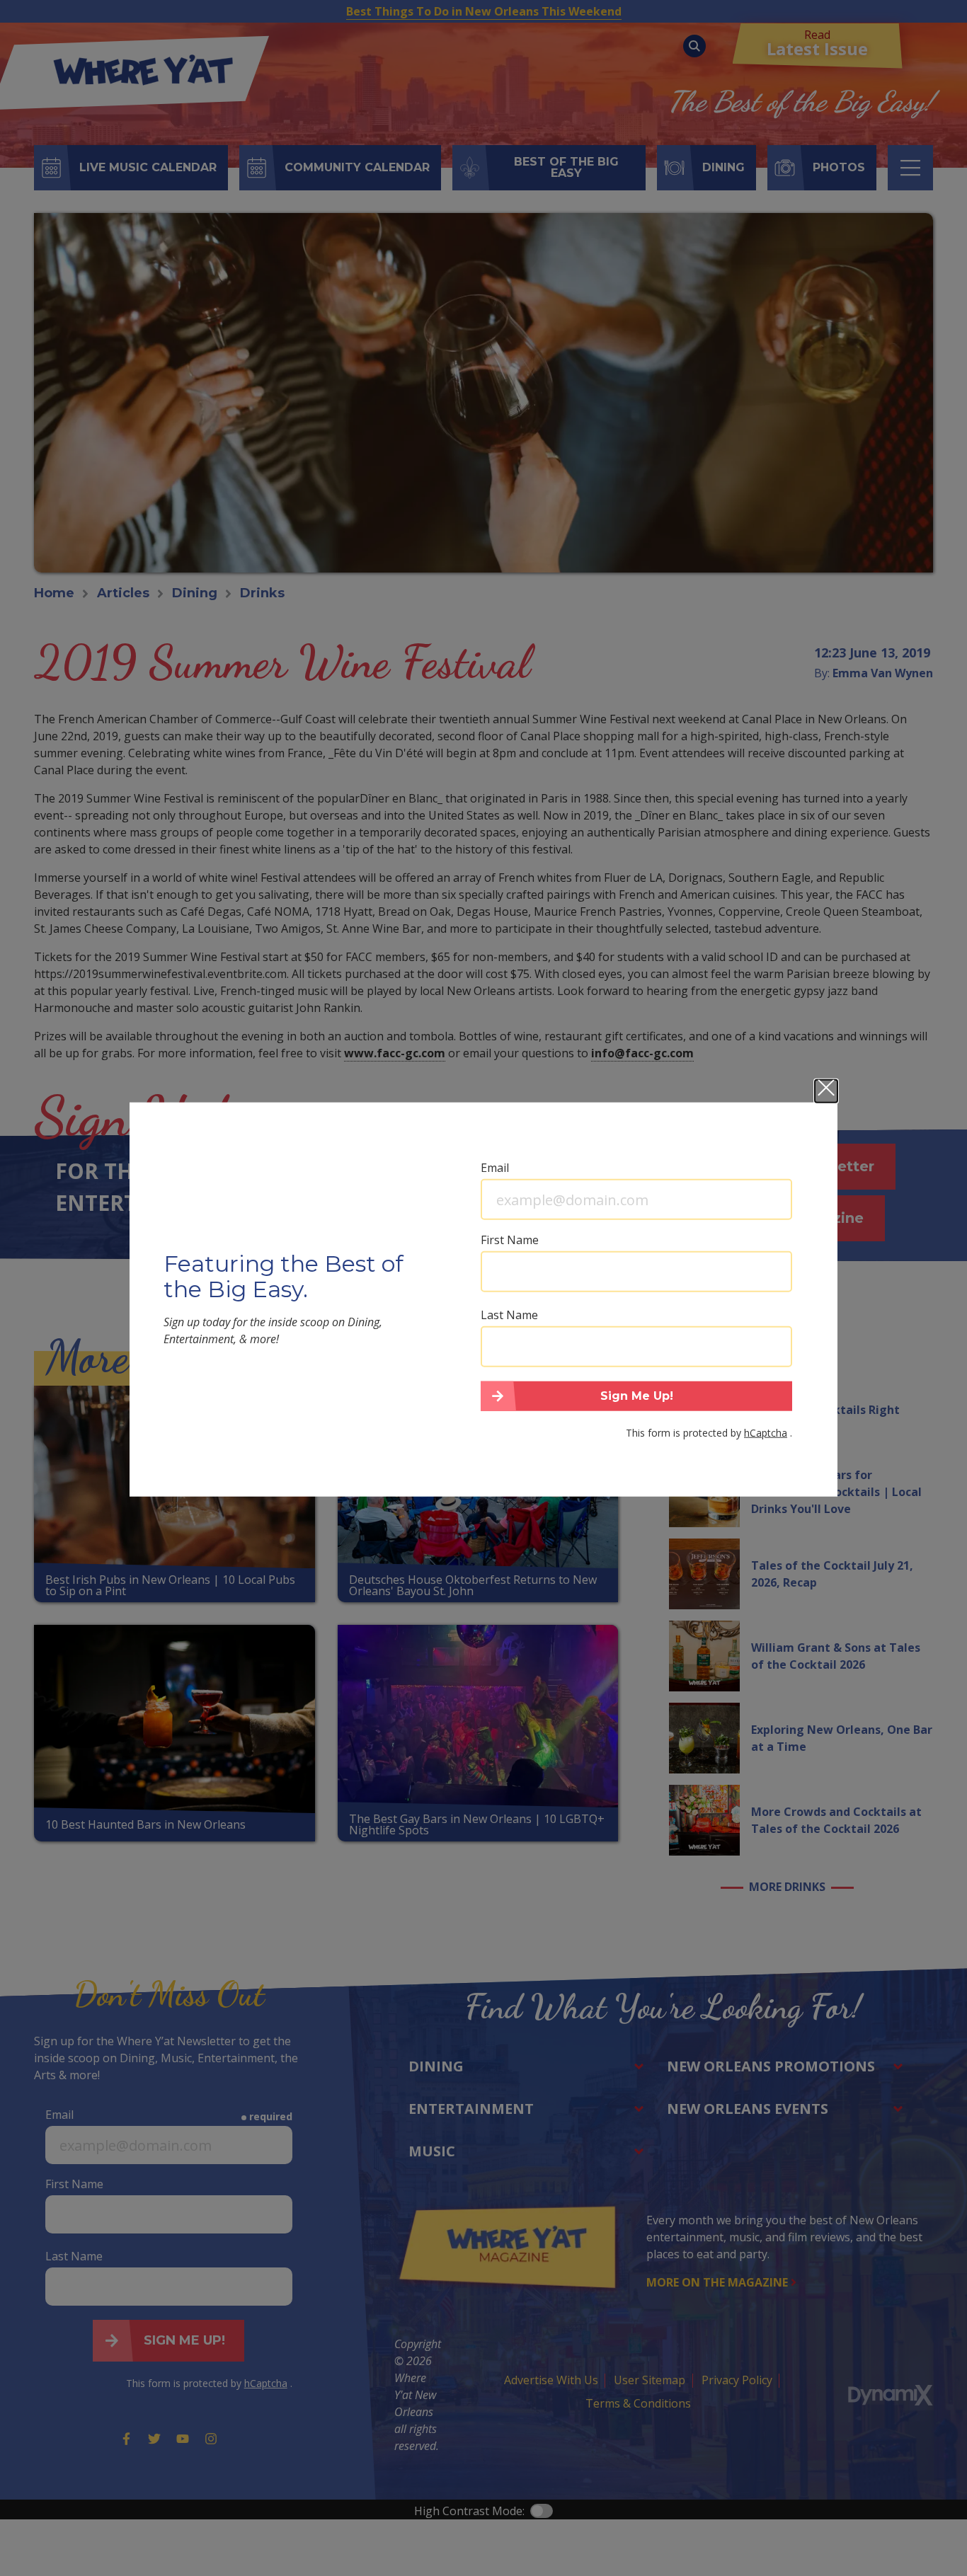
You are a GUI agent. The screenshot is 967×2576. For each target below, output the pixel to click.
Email (495, 1168)
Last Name (509, 1315)
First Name (510, 1240)
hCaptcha (766, 1432)
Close (826, 1091)
